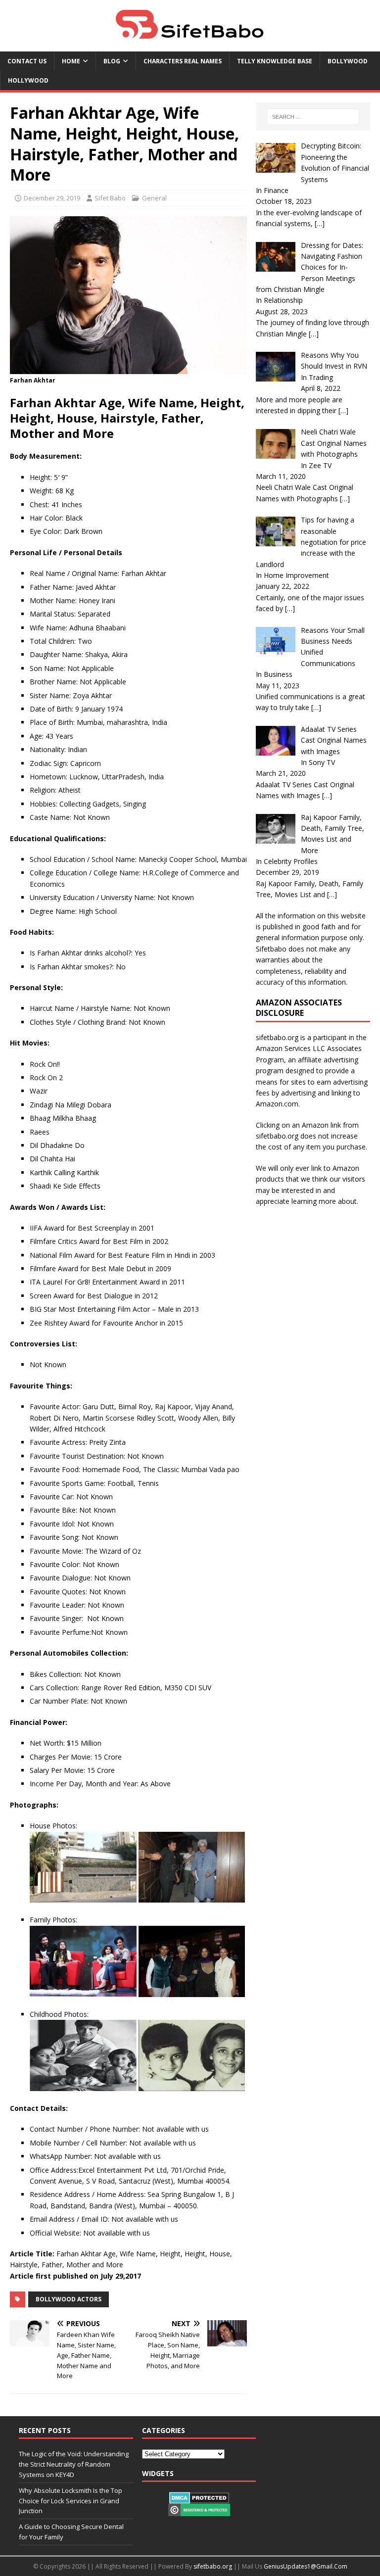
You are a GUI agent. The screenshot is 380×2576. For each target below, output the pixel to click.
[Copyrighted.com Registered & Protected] (199, 2511)
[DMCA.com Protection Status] (199, 2499)
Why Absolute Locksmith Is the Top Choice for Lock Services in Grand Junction (71, 2501)
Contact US (27, 61)
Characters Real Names (183, 61)
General (154, 198)
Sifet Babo (110, 198)
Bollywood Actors (69, 2299)
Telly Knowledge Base (275, 61)
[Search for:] (313, 117)
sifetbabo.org (213, 2566)
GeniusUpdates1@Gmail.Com (306, 2566)
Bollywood (348, 61)
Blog (112, 61)
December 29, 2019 (52, 198)
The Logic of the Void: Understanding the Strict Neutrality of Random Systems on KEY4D (74, 2464)
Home (71, 61)
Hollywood (28, 80)
